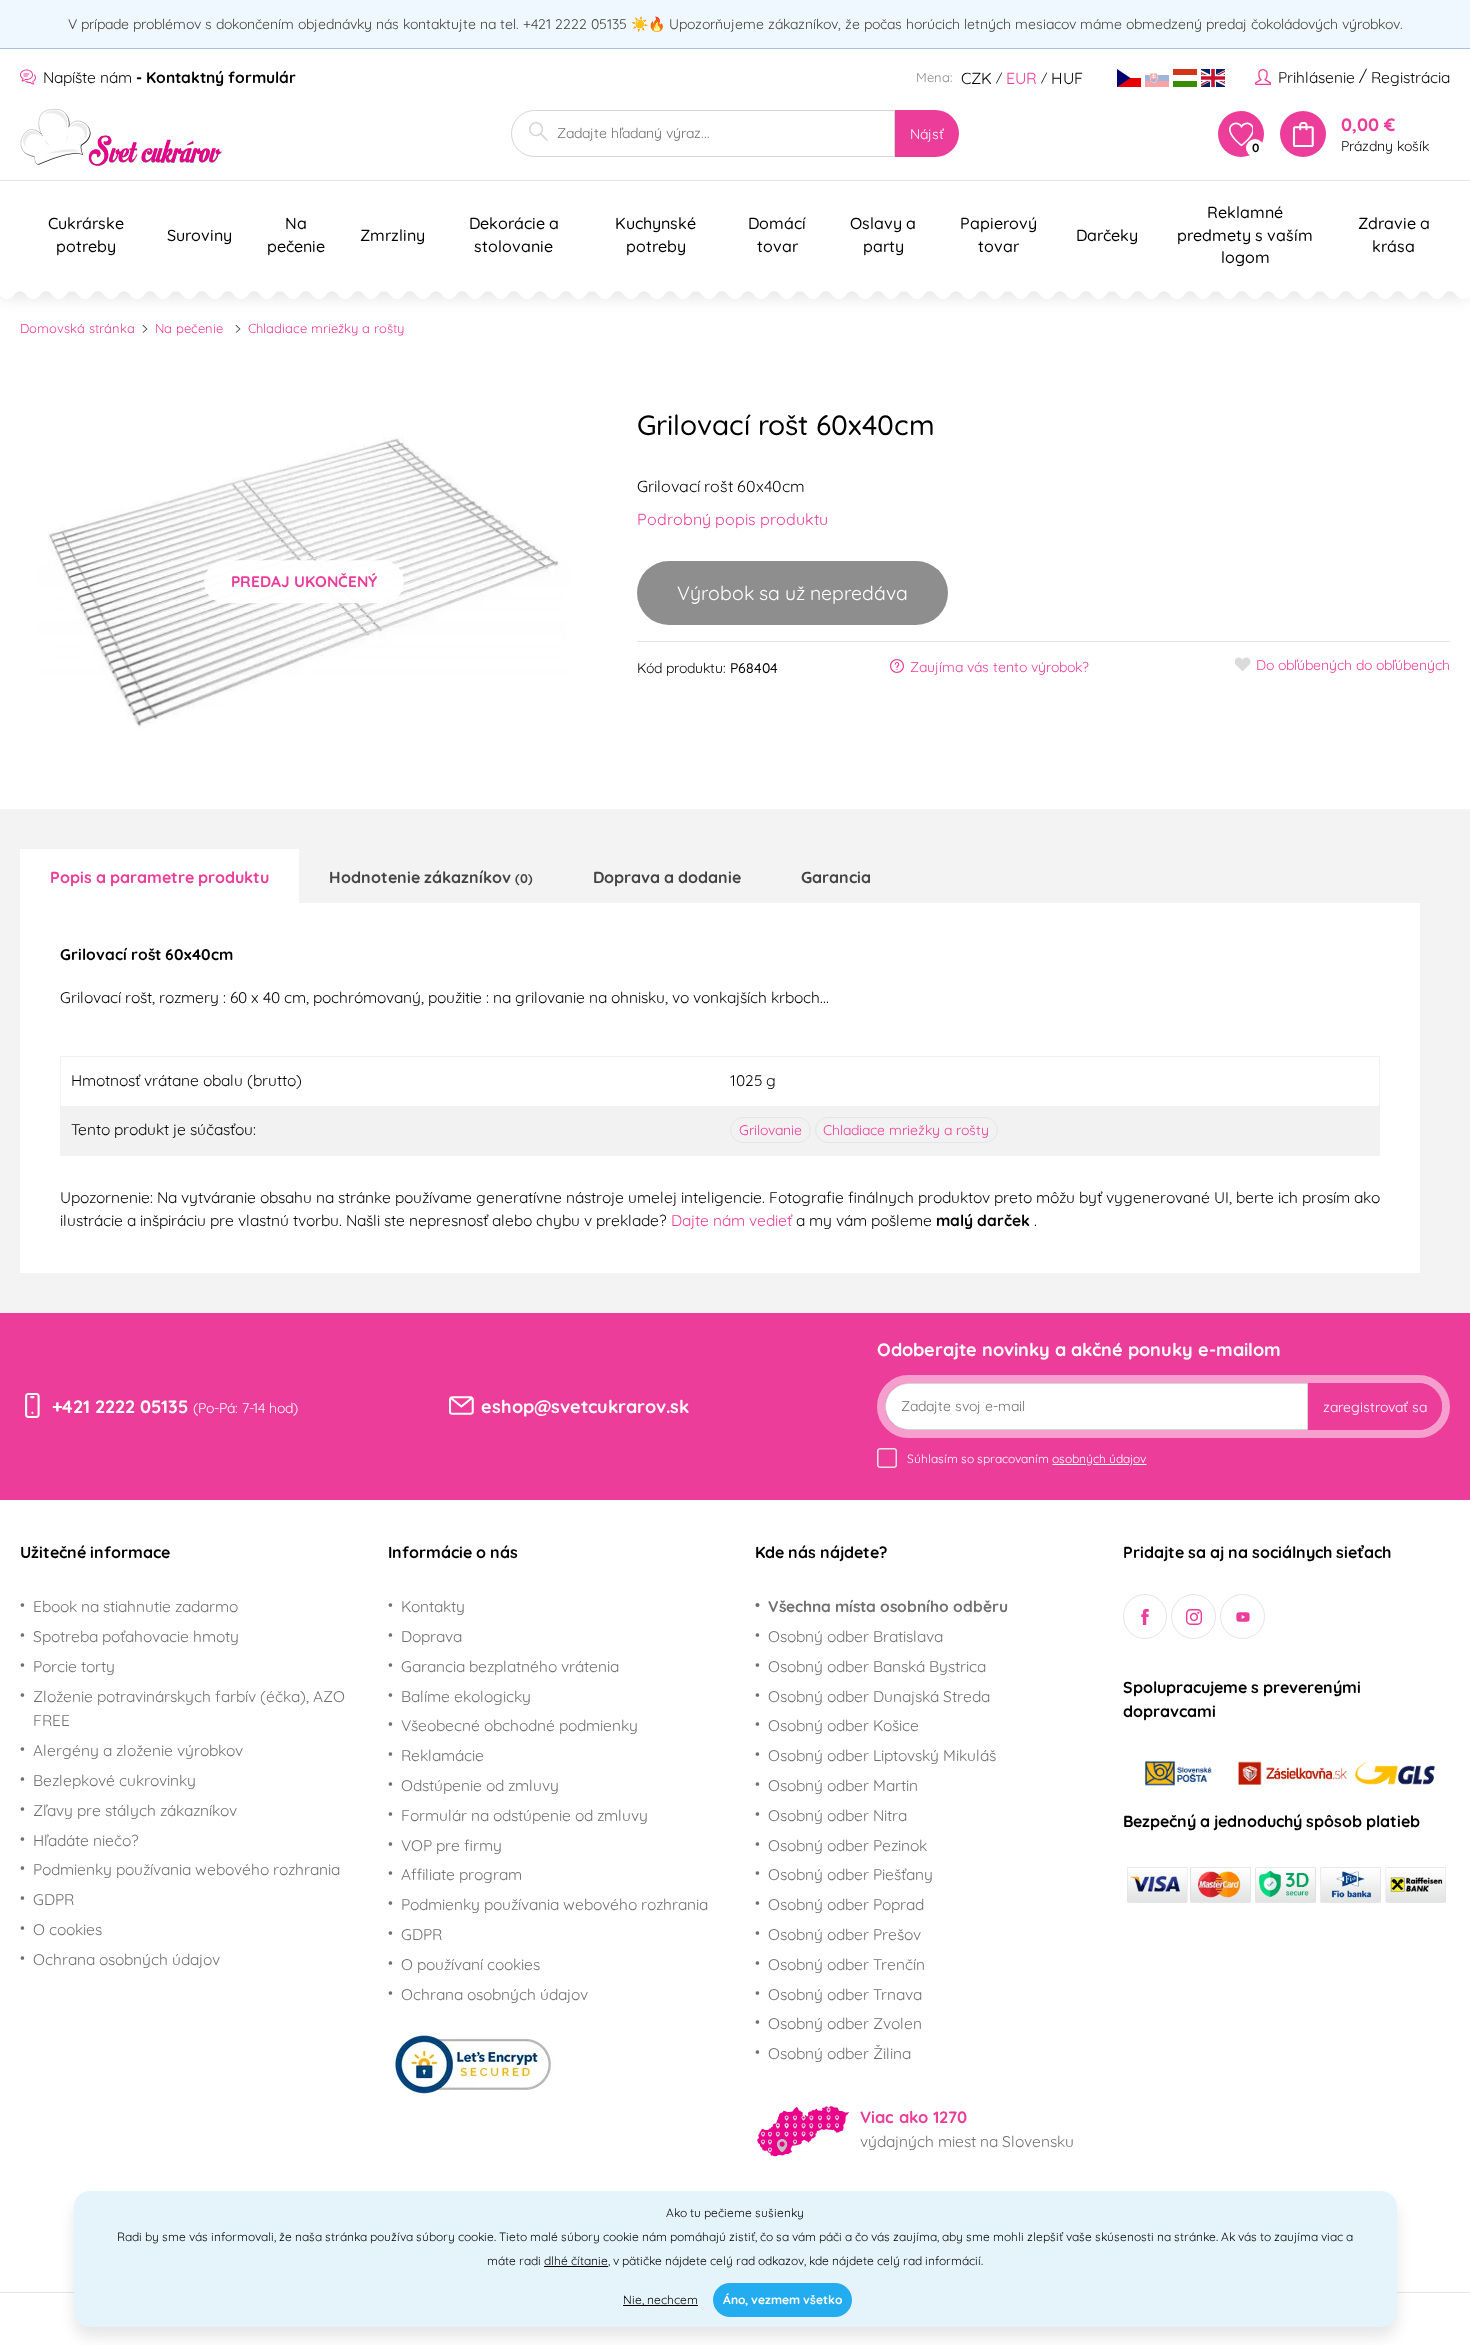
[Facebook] (1145, 1616)
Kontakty (433, 1606)
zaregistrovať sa (1375, 1407)
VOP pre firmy (451, 1845)
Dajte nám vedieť (733, 1220)
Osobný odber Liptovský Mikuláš (882, 1755)
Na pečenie (189, 328)
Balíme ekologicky (466, 1696)
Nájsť (927, 134)
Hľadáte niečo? (86, 1840)
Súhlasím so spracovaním (1026, 1458)
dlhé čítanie (576, 2260)
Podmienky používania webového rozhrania (186, 1869)
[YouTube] (1242, 1616)
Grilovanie (770, 1130)
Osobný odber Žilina (839, 2053)
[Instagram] (1193, 1616)
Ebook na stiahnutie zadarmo (135, 1606)
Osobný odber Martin (843, 1785)
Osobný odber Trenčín (846, 1964)
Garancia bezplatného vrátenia (510, 1666)
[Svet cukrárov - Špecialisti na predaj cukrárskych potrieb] (121, 137)
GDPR (53, 1899)
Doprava (431, 1636)
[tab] (159, 876)
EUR (1021, 78)
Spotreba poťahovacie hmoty (136, 1636)
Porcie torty (74, 1666)
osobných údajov (1099, 1458)
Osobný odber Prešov (844, 1934)
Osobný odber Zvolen (845, 2023)
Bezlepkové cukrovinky (114, 1780)
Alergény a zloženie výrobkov (138, 1750)
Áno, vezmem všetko (782, 2299)
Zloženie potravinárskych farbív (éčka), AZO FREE (189, 1708)
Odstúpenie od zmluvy (480, 1785)
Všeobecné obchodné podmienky (519, 1725)
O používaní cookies (470, 1964)
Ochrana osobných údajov (126, 1959)
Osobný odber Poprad (846, 1904)
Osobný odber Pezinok (847, 1845)
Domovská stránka (77, 328)
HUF (1067, 78)
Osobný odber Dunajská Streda (879, 1696)
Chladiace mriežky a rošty (326, 328)
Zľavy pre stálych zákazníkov (135, 1810)
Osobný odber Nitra (837, 1815)
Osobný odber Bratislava (855, 1636)
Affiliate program (461, 1874)
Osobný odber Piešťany (850, 1874)
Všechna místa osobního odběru (888, 1606)
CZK (976, 78)
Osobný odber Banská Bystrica (877, 1666)
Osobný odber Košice (843, 1725)
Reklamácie (442, 1755)
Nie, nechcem (660, 2299)
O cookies (67, 1929)
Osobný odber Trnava (845, 1994)
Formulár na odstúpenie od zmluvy (524, 1815)
